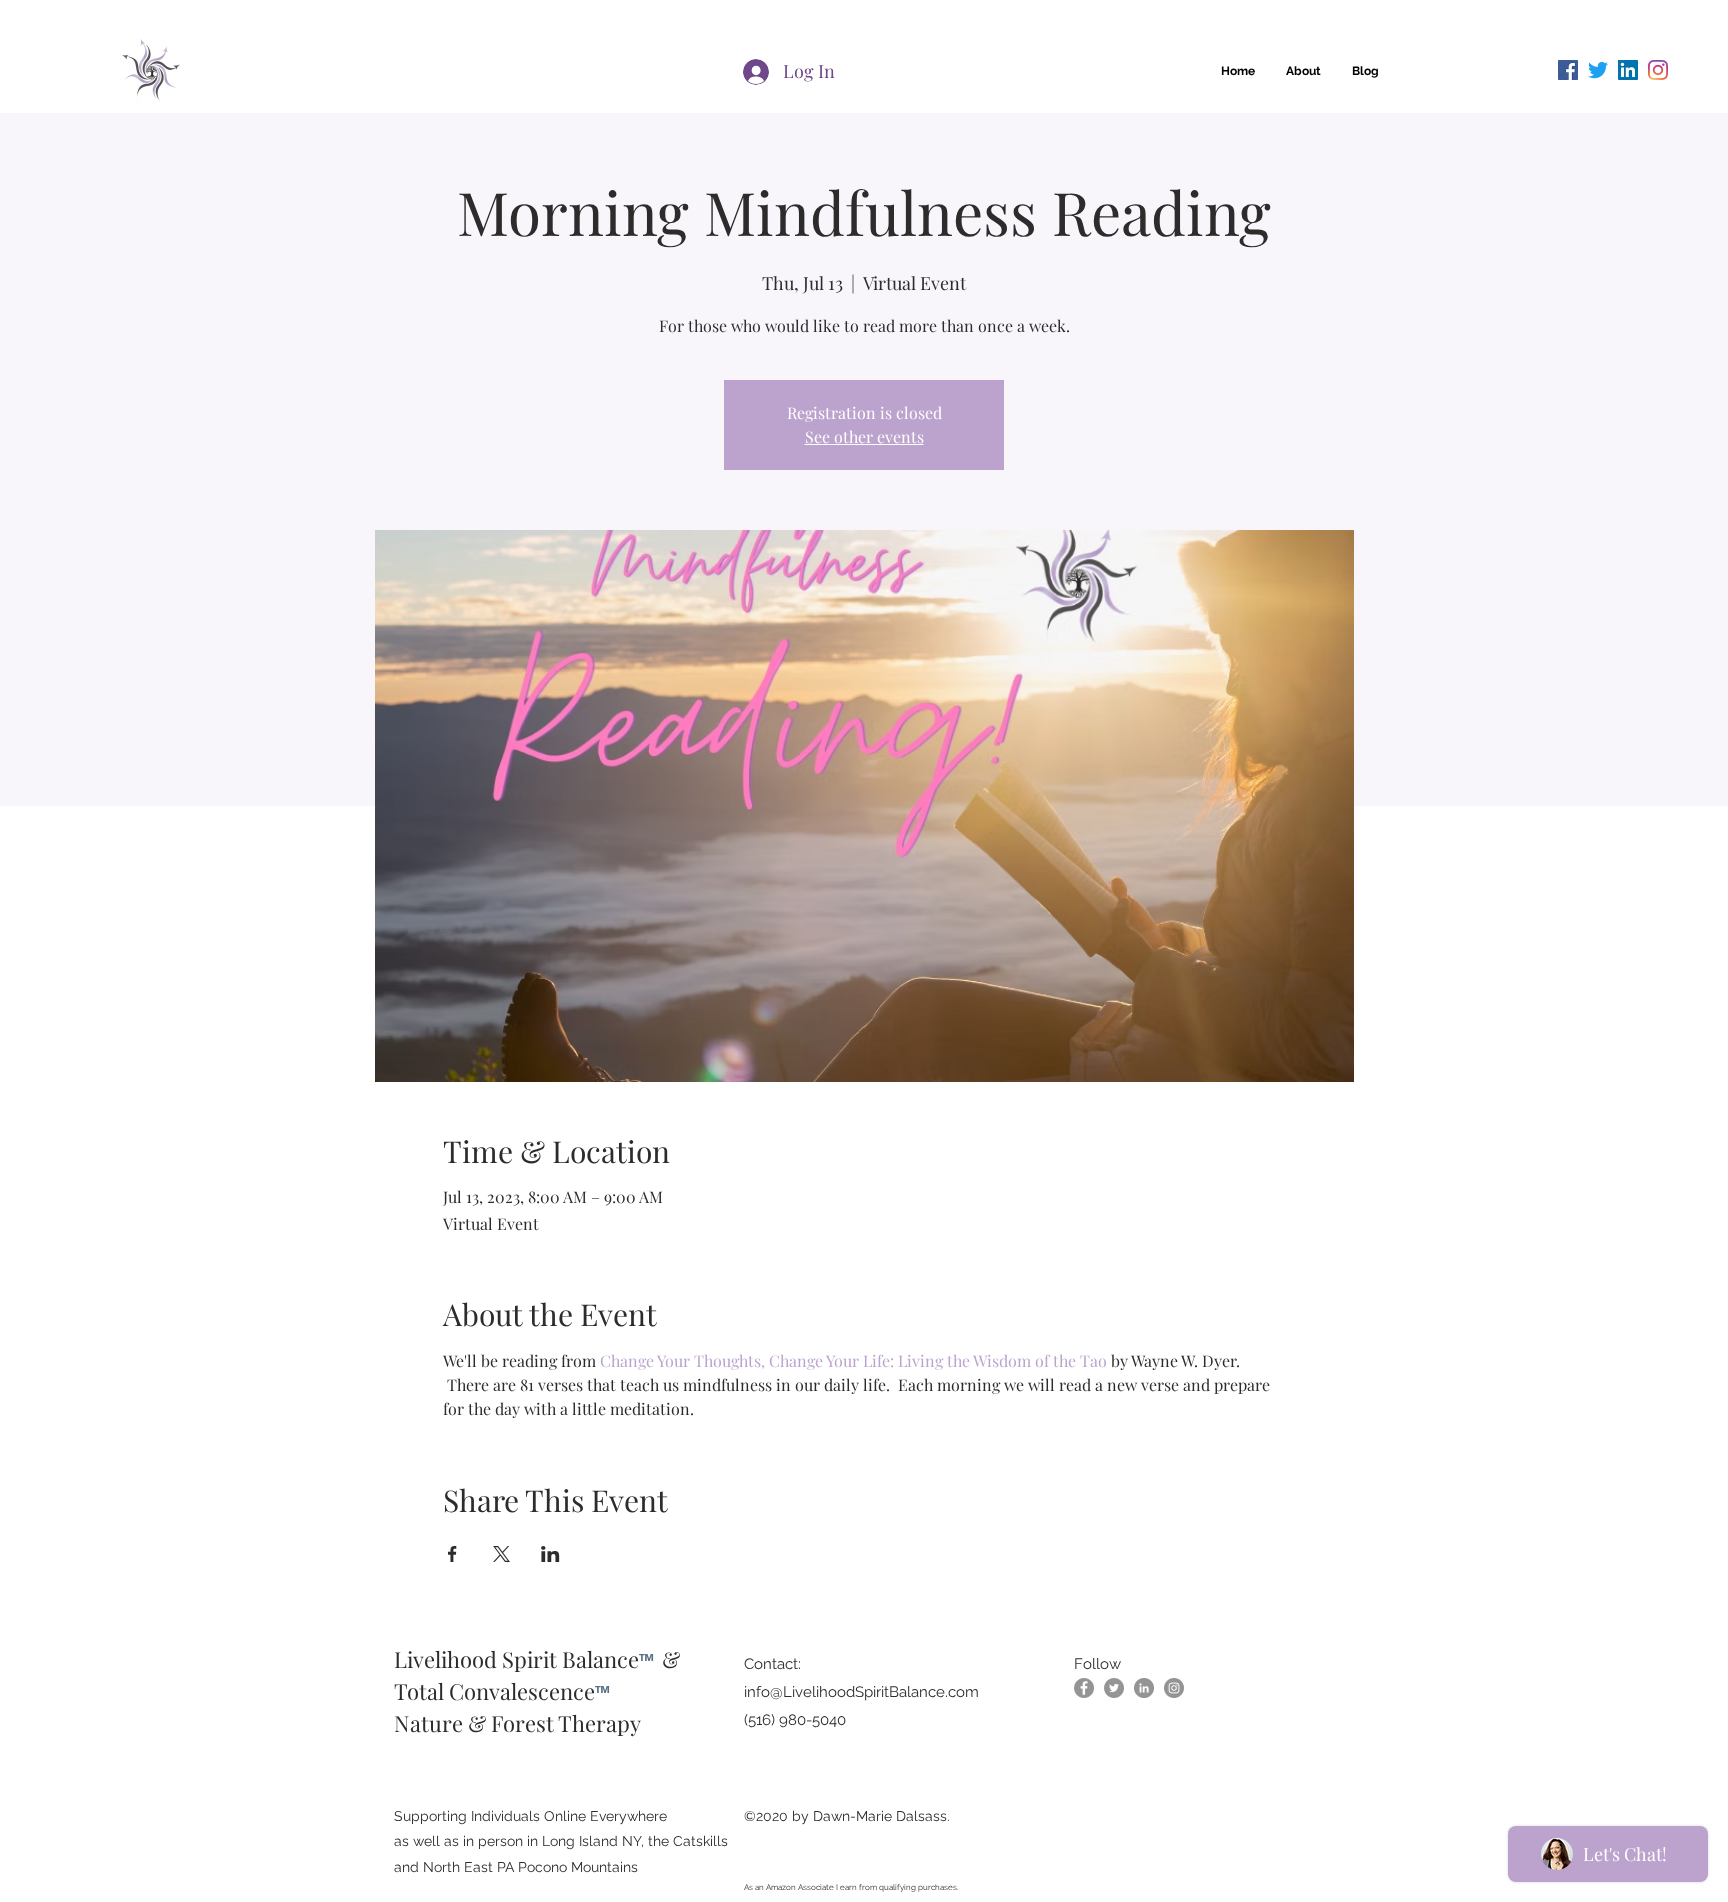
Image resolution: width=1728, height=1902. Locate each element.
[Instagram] (1658, 70)
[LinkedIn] (1628, 70)
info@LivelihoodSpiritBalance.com (861, 1692)
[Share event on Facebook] (452, 1554)
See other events (864, 436)
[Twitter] (1598, 70)
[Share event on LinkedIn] (550, 1554)
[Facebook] (1568, 70)
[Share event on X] (501, 1554)
